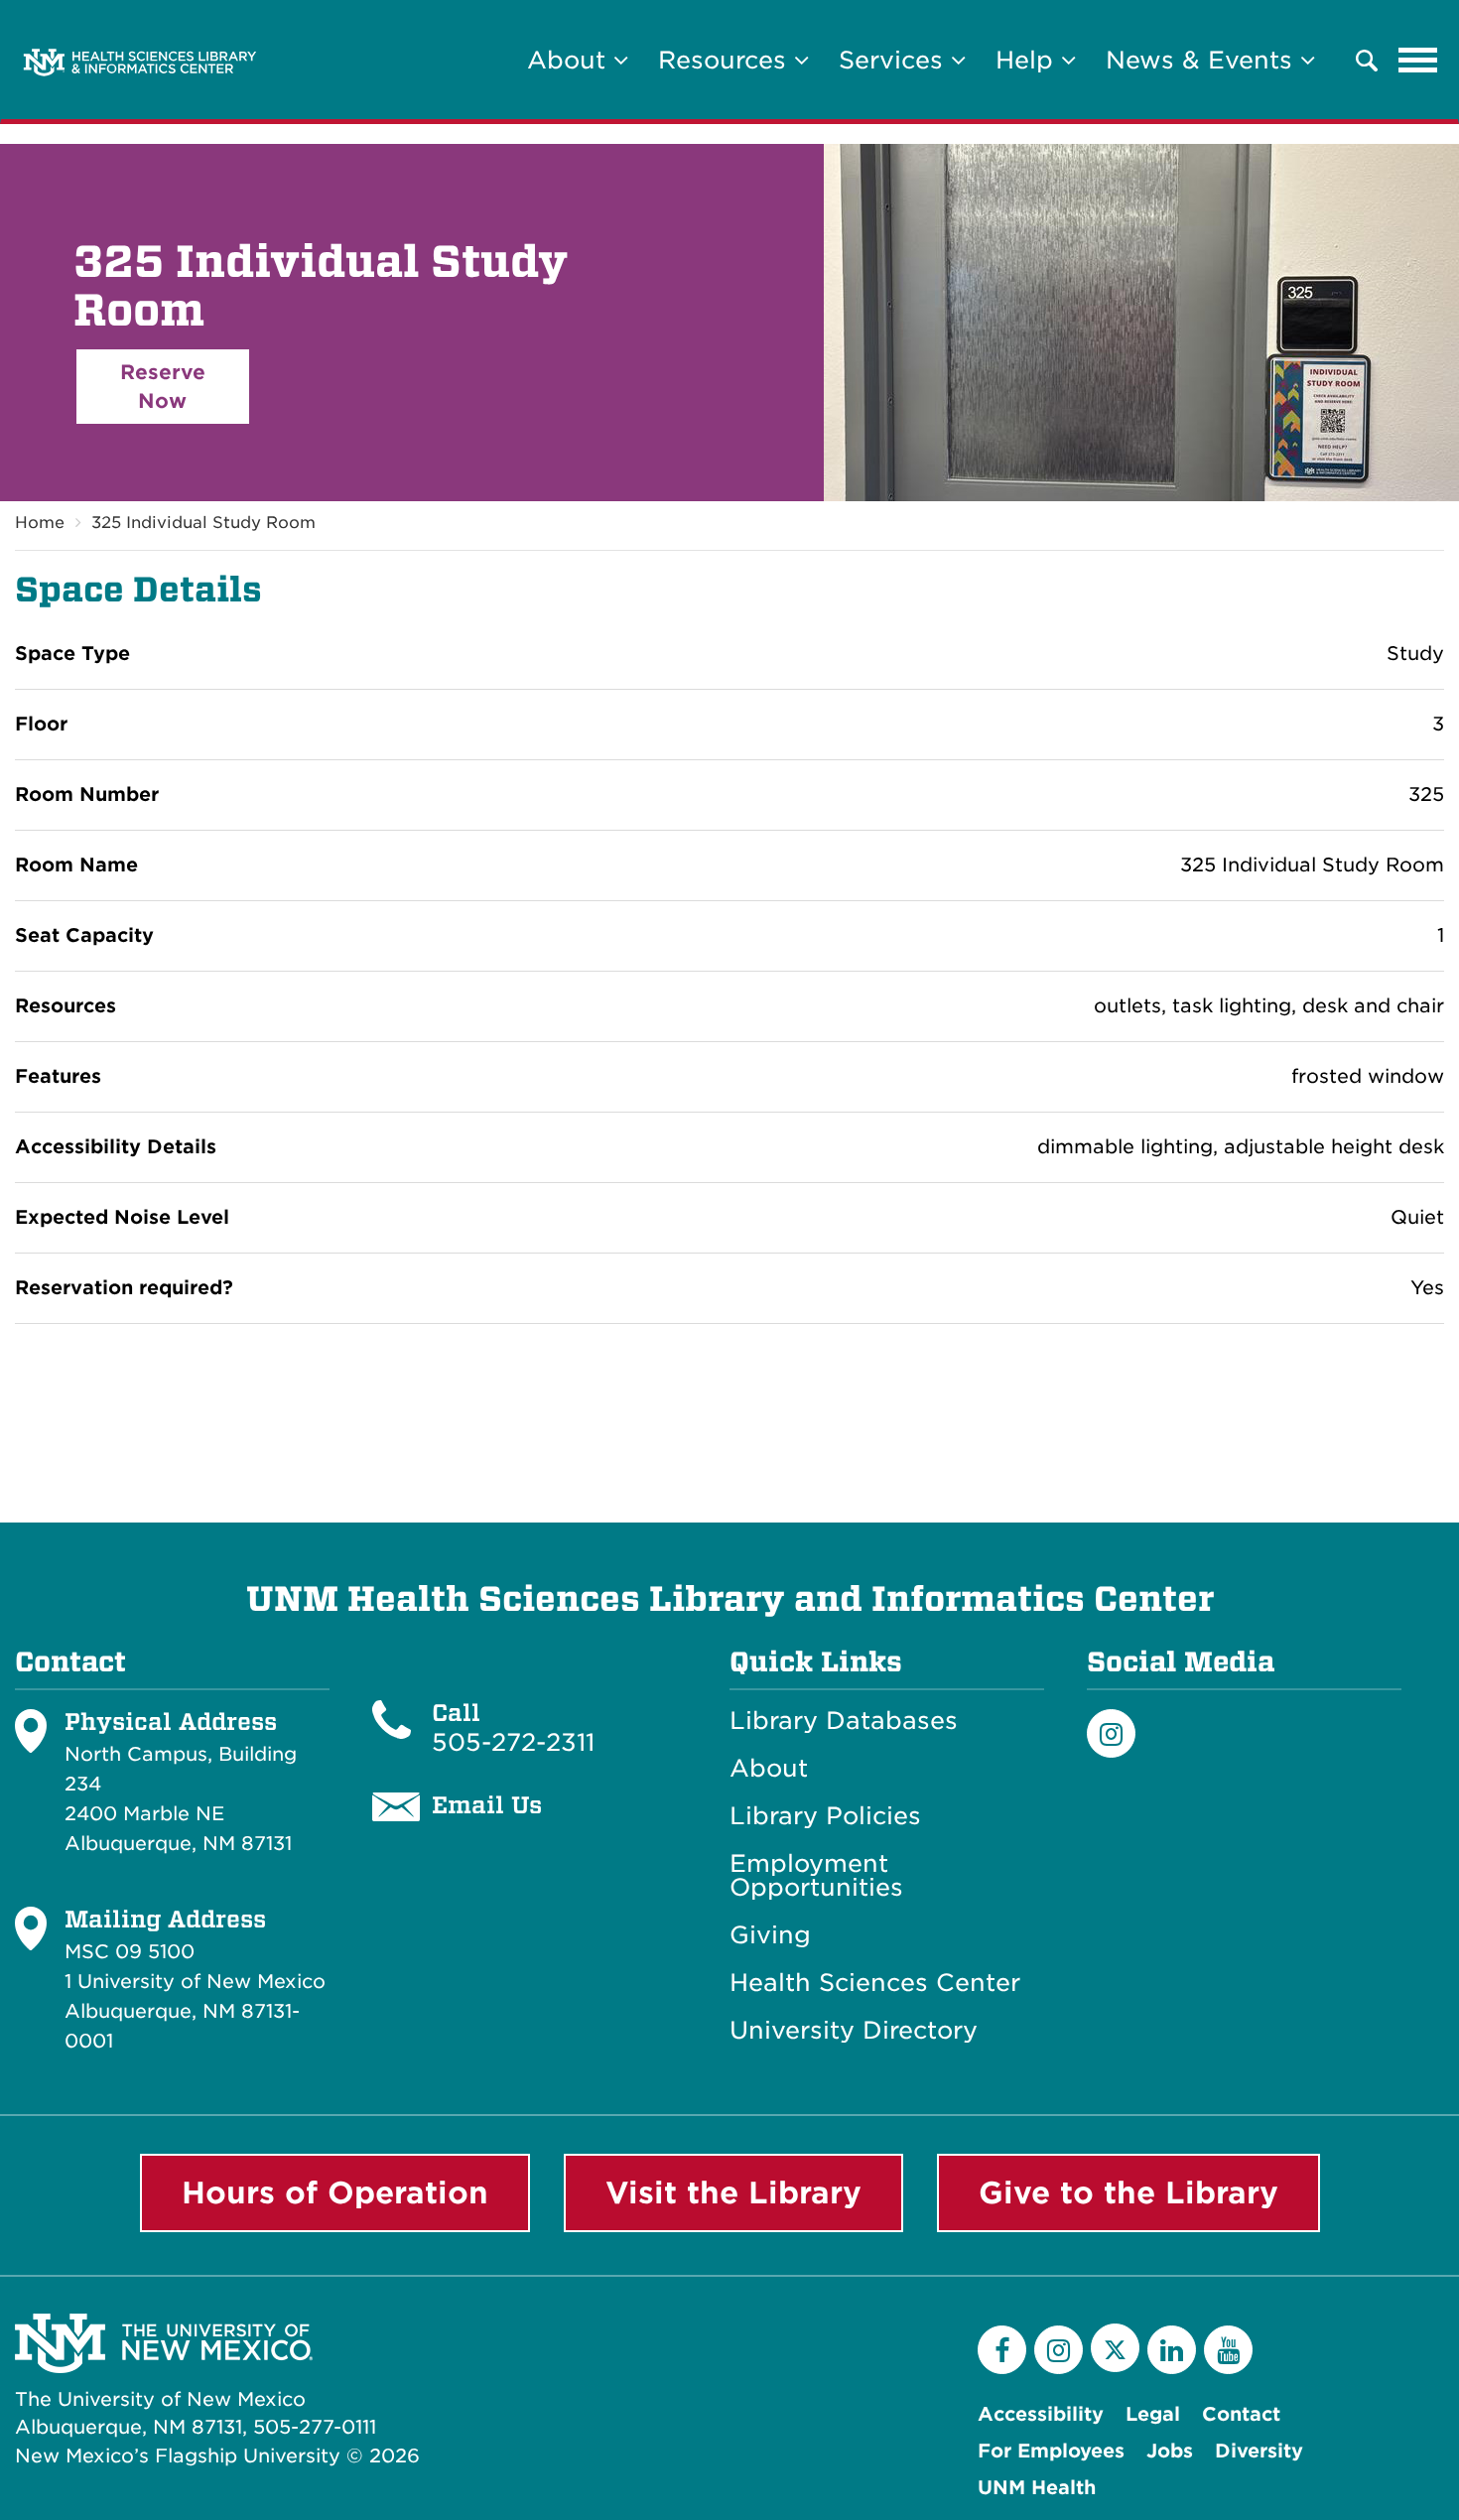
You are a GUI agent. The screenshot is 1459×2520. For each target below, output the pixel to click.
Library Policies (825, 1816)
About (769, 1769)
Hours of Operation (335, 2192)
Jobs (1170, 2451)
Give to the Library (1128, 2192)
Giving (770, 1935)
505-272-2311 (513, 1742)
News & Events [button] (1203, 60)
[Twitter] (1115, 2348)
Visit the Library (733, 2192)
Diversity (1259, 2451)
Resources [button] (726, 60)
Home (40, 523)
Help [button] (1028, 60)
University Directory (854, 2031)
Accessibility (1041, 2414)
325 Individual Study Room (203, 523)
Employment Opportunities (816, 1876)
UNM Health (1037, 2488)
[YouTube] (1228, 2350)
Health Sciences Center (875, 1983)
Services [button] (895, 60)
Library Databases (844, 1721)
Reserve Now (163, 387)
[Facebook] (1002, 2350)
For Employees (1051, 2451)
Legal (1153, 2414)
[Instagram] (1111, 1733)
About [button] (570, 60)
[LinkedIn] (1172, 2350)
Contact (1241, 2414)
